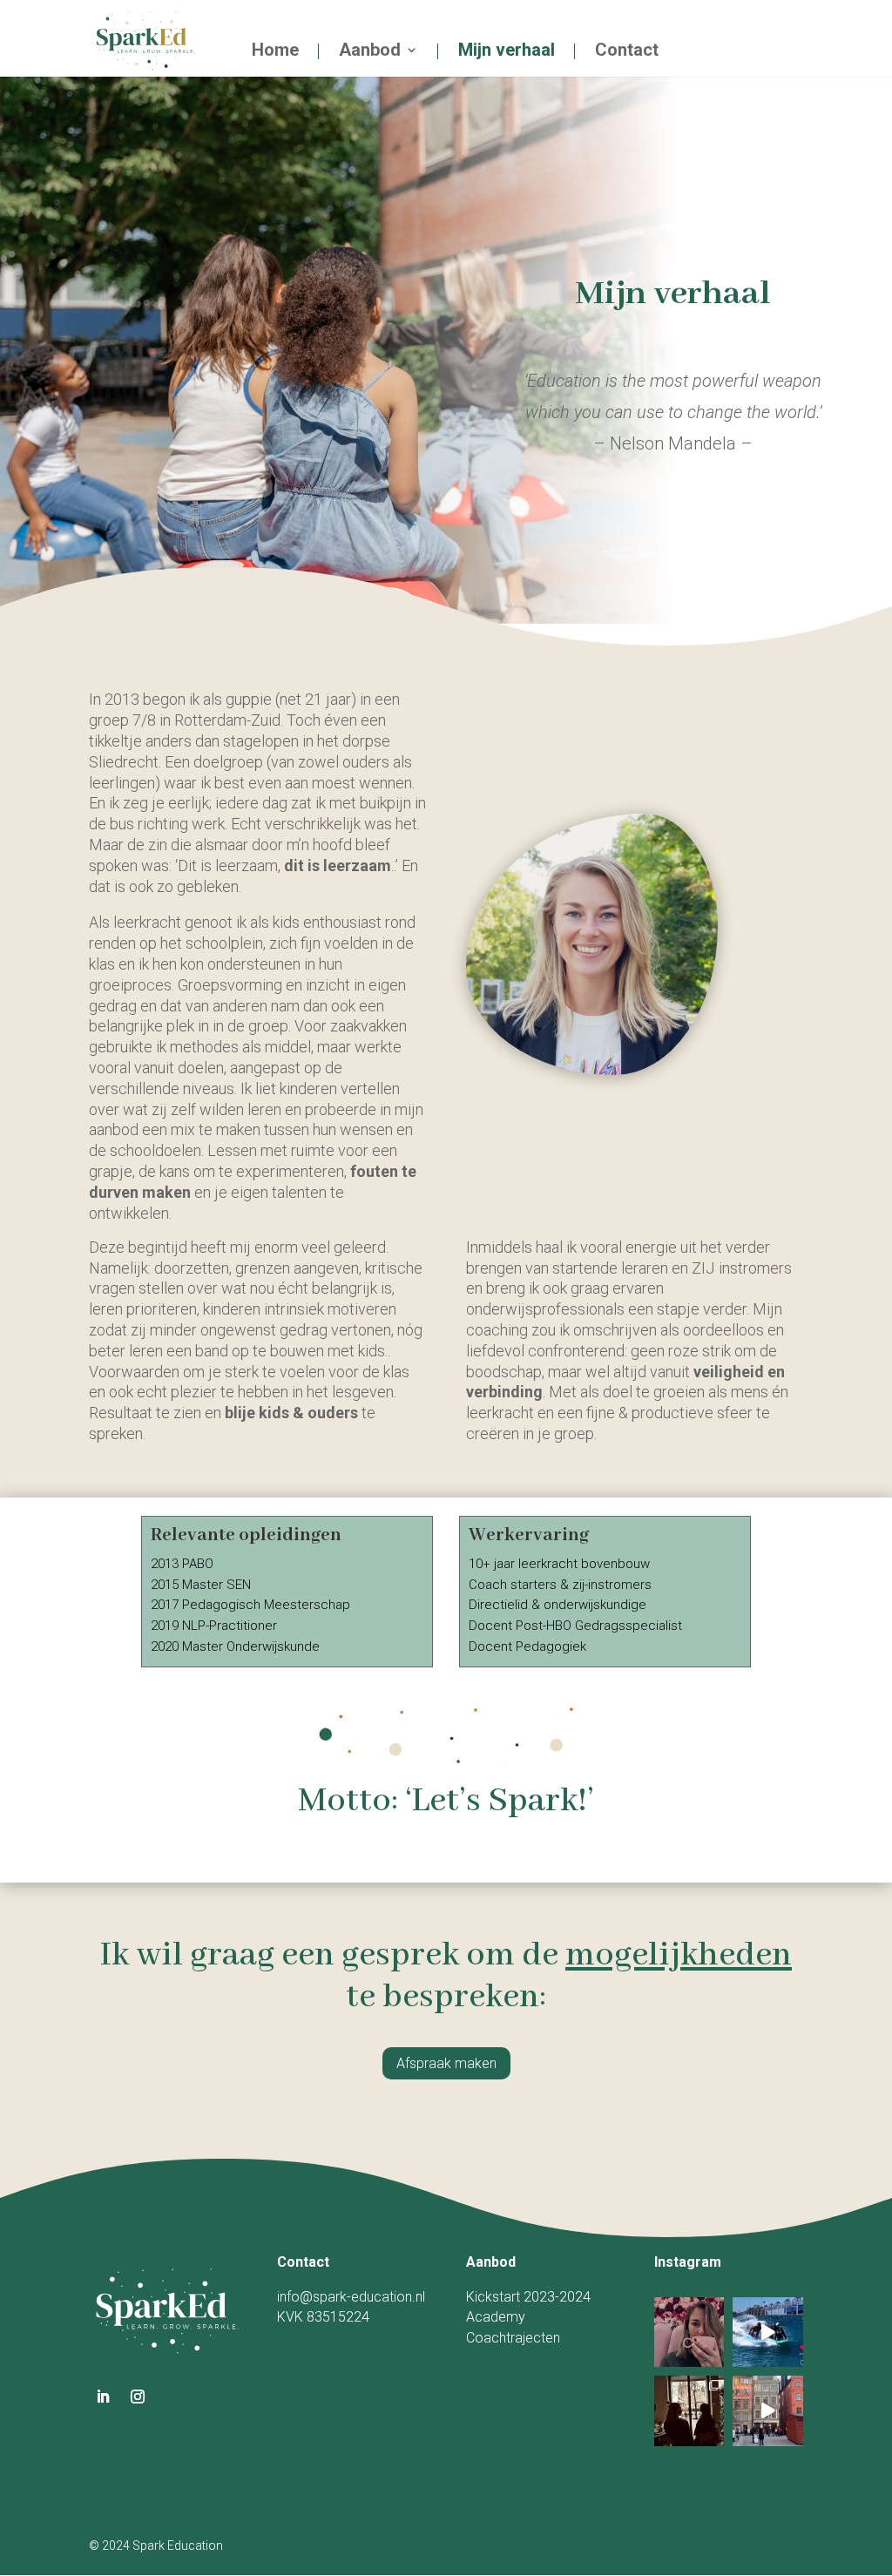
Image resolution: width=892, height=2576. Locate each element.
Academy (496, 2317)
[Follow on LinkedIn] (103, 2397)
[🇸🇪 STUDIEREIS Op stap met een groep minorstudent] (768, 2411)
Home (275, 51)
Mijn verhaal (507, 51)
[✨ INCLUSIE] (768, 2333)
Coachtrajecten (513, 2338)
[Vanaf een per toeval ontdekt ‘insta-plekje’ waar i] (689, 2333)
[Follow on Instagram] (138, 2397)
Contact (627, 51)
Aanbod (370, 51)
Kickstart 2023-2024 (528, 2297)
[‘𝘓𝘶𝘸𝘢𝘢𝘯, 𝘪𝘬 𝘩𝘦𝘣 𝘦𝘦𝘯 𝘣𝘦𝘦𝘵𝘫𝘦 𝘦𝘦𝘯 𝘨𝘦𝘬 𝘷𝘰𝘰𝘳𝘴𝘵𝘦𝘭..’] (689, 2411)
